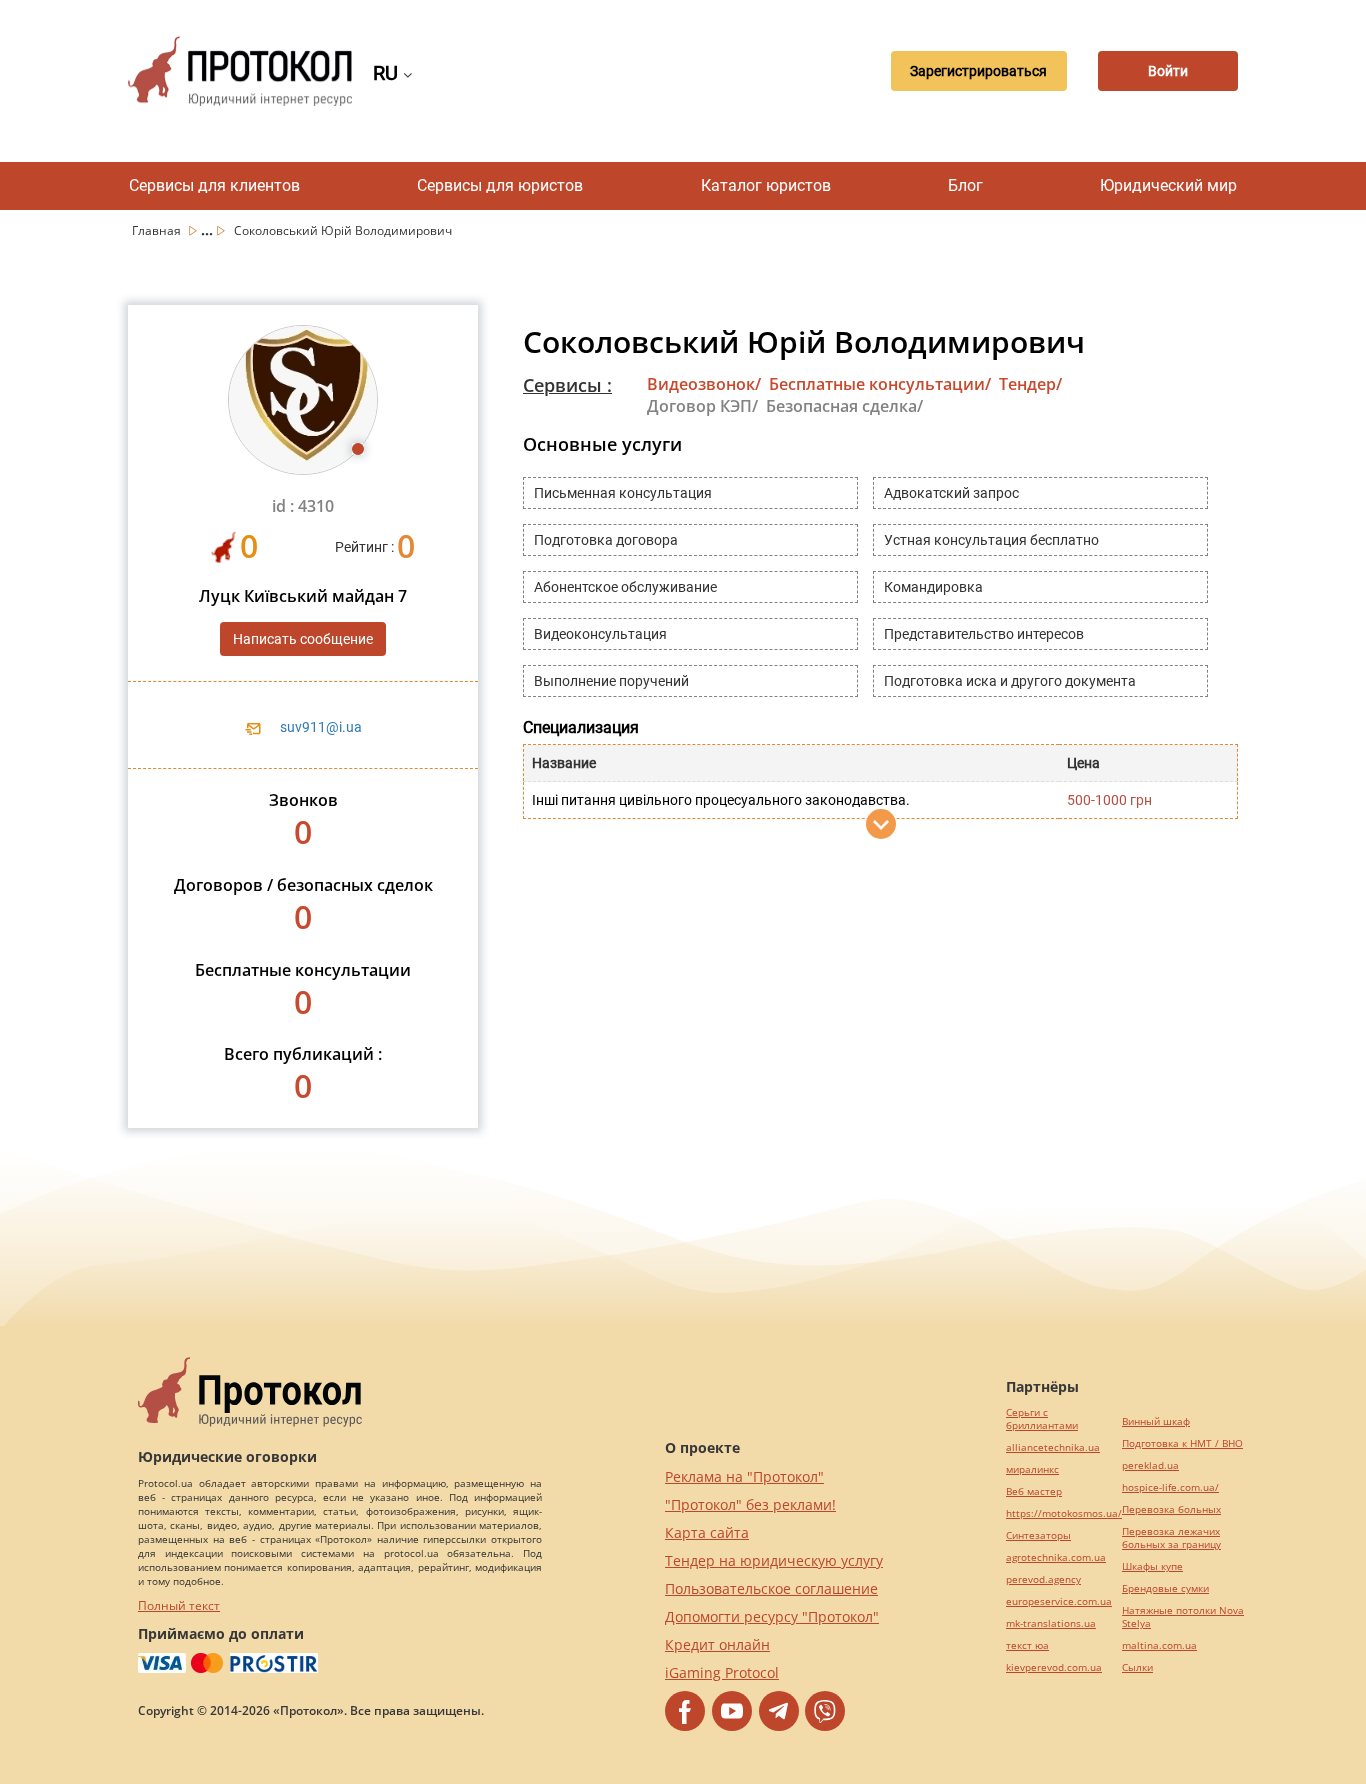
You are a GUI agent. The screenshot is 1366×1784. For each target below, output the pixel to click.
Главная (158, 230)
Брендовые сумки (1165, 1588)
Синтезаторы (1038, 1535)
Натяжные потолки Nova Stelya (1183, 1617)
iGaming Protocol (722, 1672)
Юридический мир (1168, 185)
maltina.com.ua (1159, 1645)
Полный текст (179, 1605)
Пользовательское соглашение (771, 1588)
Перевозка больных (1171, 1509)
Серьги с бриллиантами (1042, 1419)
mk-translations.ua (1051, 1623)
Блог (965, 185)
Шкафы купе (1152, 1566)
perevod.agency (1043, 1579)
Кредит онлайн (717, 1644)
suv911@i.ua (321, 727)
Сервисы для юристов (500, 185)
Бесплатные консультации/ (880, 384)
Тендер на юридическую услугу (774, 1560)
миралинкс (1032, 1469)
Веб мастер (1034, 1491)
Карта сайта (707, 1532)
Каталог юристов (766, 185)
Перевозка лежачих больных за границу (1171, 1538)
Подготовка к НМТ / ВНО (1182, 1443)
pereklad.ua (1150, 1465)
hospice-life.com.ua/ (1170, 1487)
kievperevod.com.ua (1054, 1667)
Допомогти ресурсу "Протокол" (772, 1616)
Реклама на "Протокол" (744, 1476)
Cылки (1137, 1667)
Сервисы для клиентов (214, 185)
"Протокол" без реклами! (750, 1504)
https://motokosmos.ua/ (1064, 1513)
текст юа (1027, 1645)
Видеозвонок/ (704, 384)
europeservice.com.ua (1059, 1601)
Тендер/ (1030, 384)
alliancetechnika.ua (1053, 1447)
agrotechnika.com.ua (1056, 1557)
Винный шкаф (1156, 1421)
